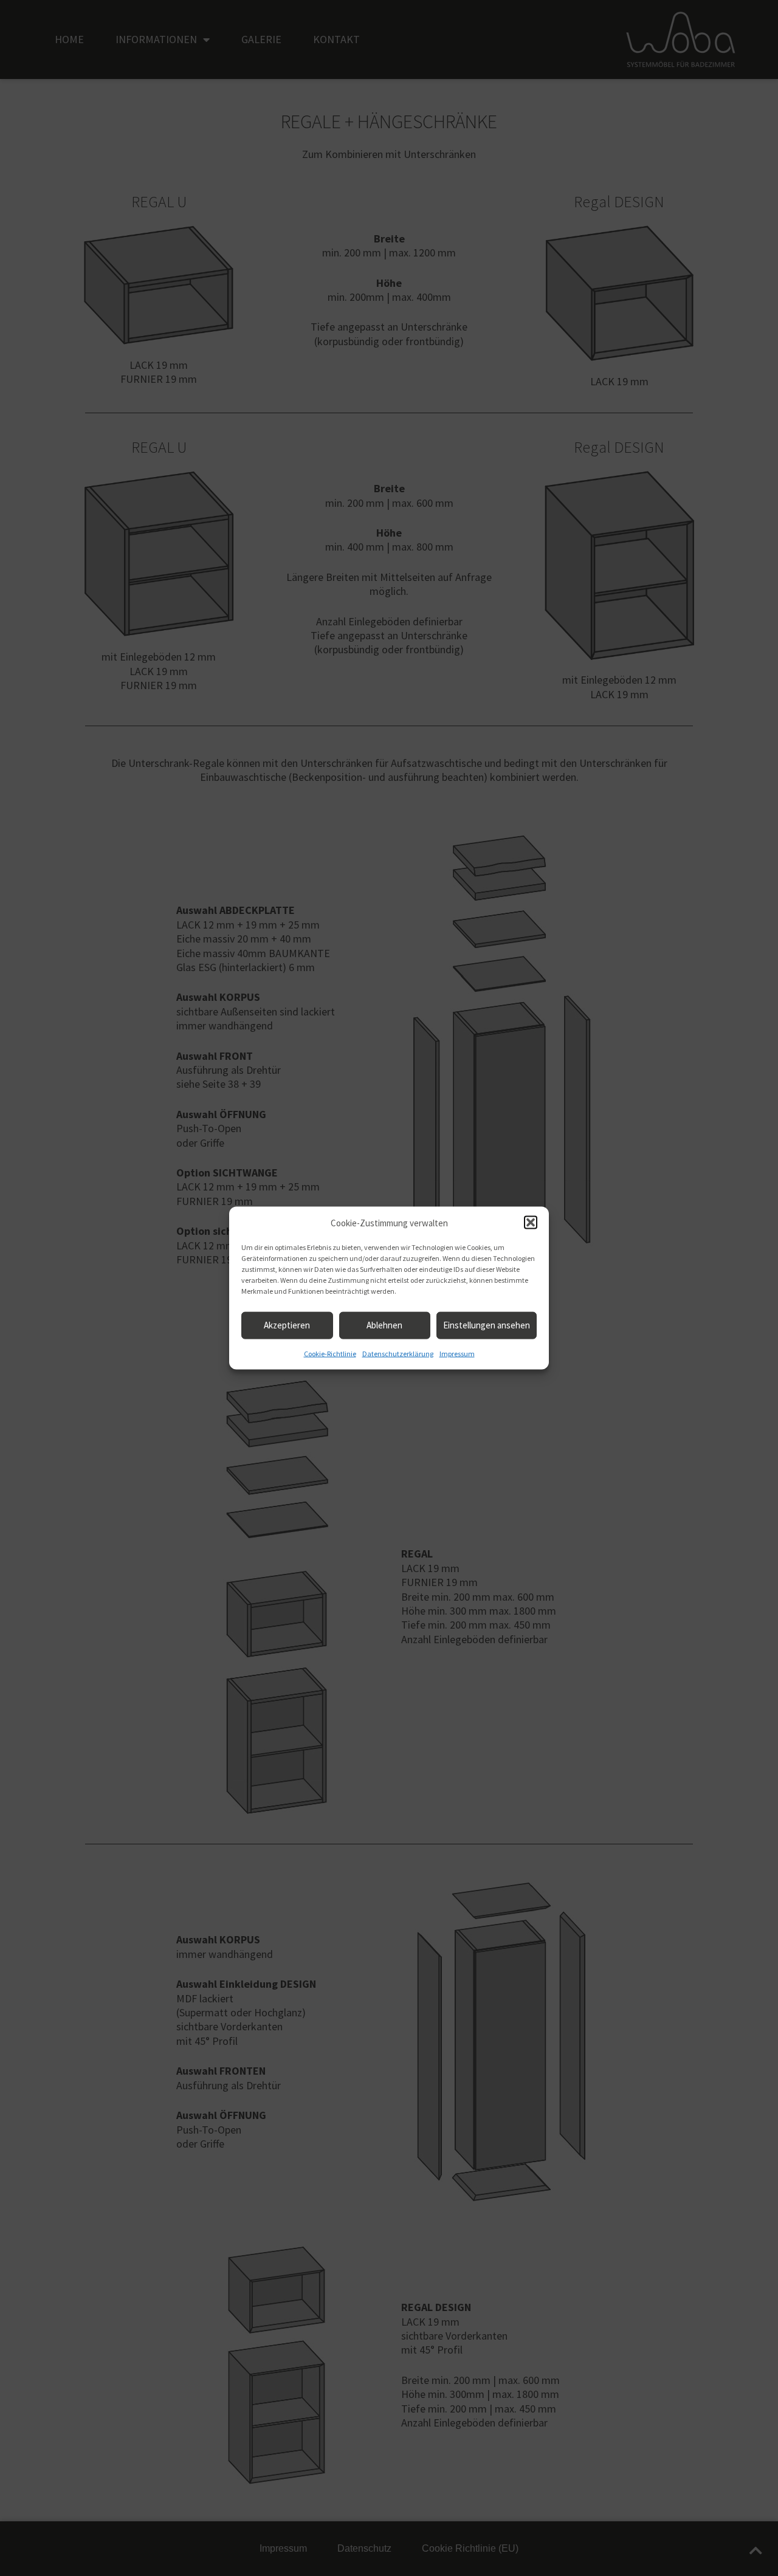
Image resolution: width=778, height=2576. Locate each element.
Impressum (457, 1354)
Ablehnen (384, 1325)
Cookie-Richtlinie (330, 1354)
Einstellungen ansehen (487, 1325)
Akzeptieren (287, 1325)
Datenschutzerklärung (398, 1354)
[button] (531, 1223)
